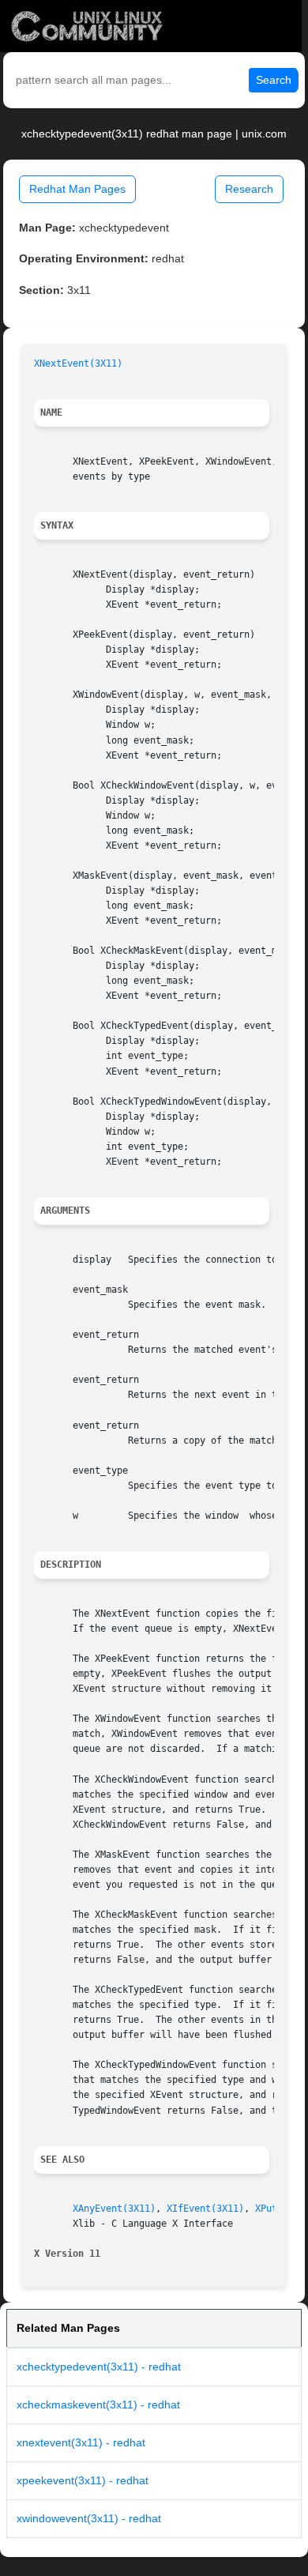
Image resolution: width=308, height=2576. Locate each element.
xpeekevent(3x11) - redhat (83, 2480)
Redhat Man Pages (77, 189)
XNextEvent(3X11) (78, 363)
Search (274, 80)
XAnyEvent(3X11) (114, 2209)
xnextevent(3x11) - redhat (81, 2442)
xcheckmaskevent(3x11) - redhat (98, 2405)
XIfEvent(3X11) (205, 2209)
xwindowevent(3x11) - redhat (89, 2518)
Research (249, 189)
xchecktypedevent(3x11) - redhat (99, 2367)
